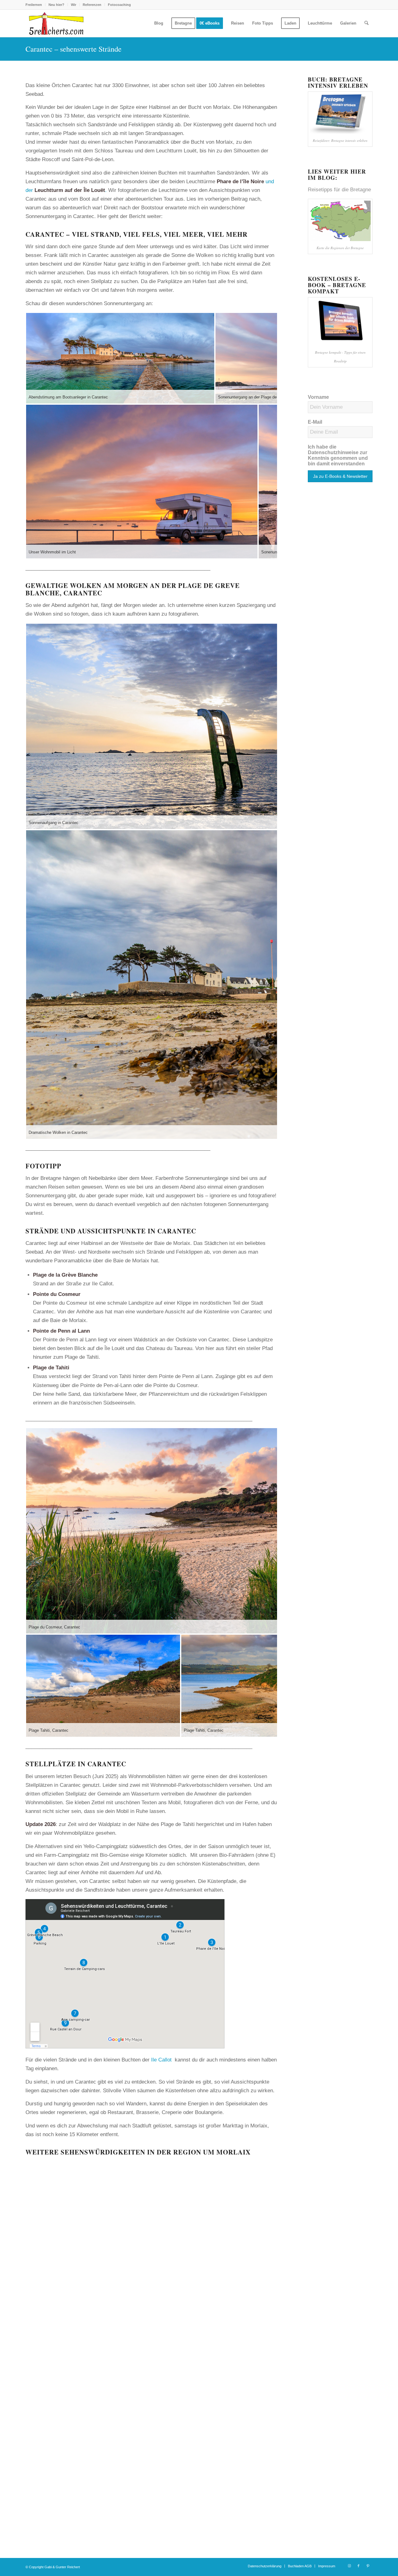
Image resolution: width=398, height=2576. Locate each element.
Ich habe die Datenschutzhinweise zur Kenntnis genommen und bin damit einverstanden (338, 455)
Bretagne (361, 190)
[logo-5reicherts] (55, 23)
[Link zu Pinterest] (368, 2566)
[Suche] (366, 23)
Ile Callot (161, 2060)
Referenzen (92, 5)
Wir (74, 5)
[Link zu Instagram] (349, 2566)
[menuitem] (35, 5)
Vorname (318, 397)
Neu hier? (56, 5)
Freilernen (34, 5)
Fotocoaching (119, 5)
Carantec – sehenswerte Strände (74, 49)
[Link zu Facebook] (359, 2566)
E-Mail (315, 422)
